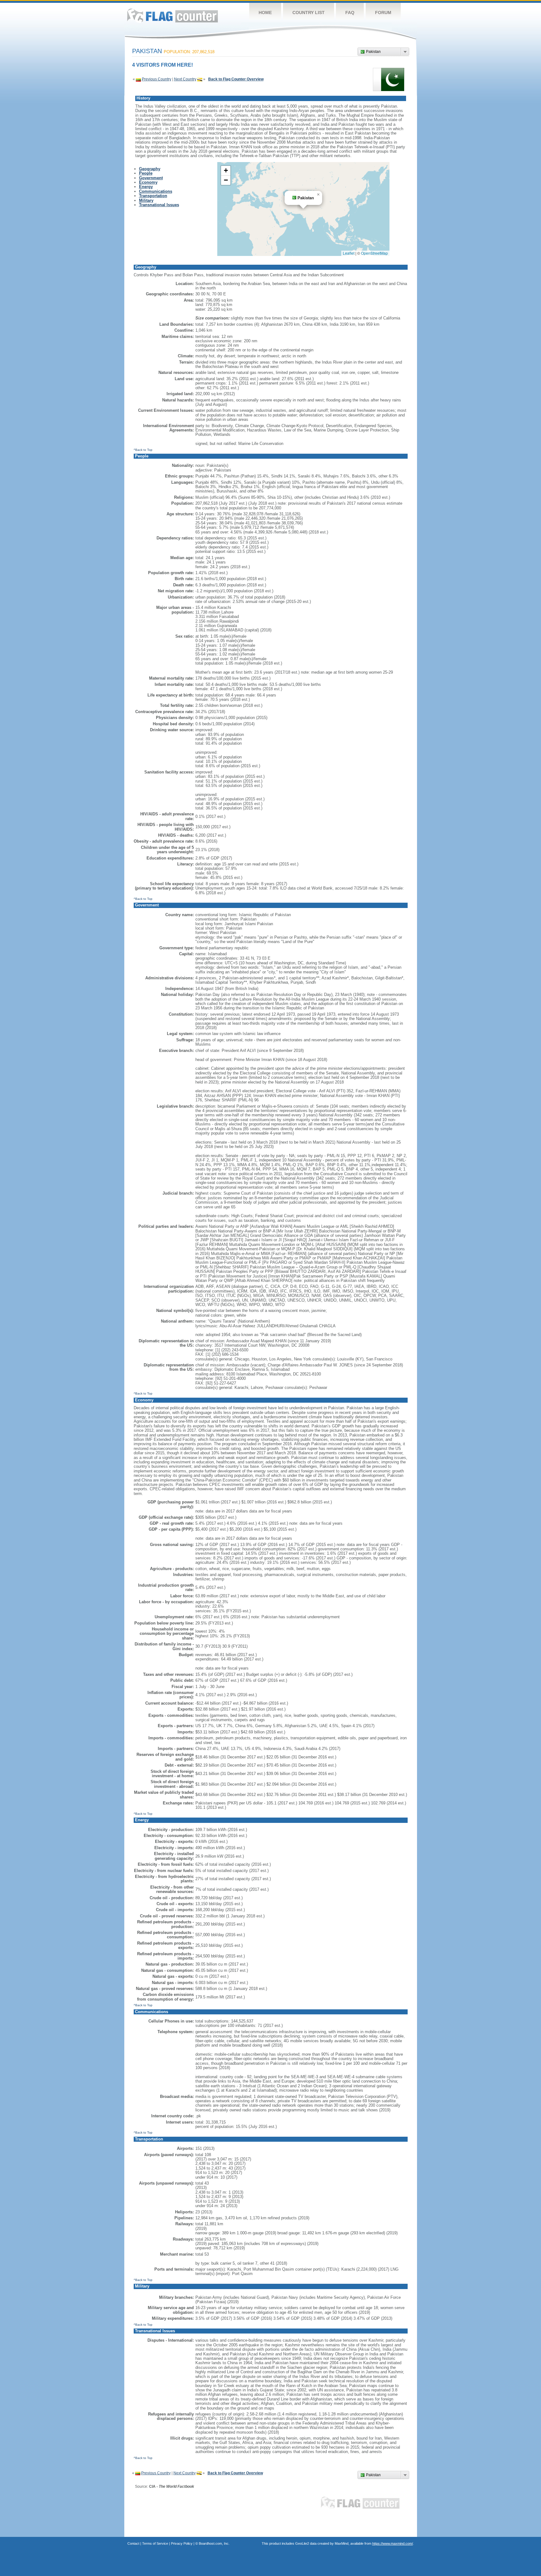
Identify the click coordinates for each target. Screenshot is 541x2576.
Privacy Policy (182, 2543)
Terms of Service (155, 2543)
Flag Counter (173, 15)
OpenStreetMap (374, 253)
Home (265, 13)
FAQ (350, 13)
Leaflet (349, 253)
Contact (133, 2543)
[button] (318, 195)
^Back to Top (143, 450)
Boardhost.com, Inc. (214, 2543)
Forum (383, 13)
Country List (309, 13)
